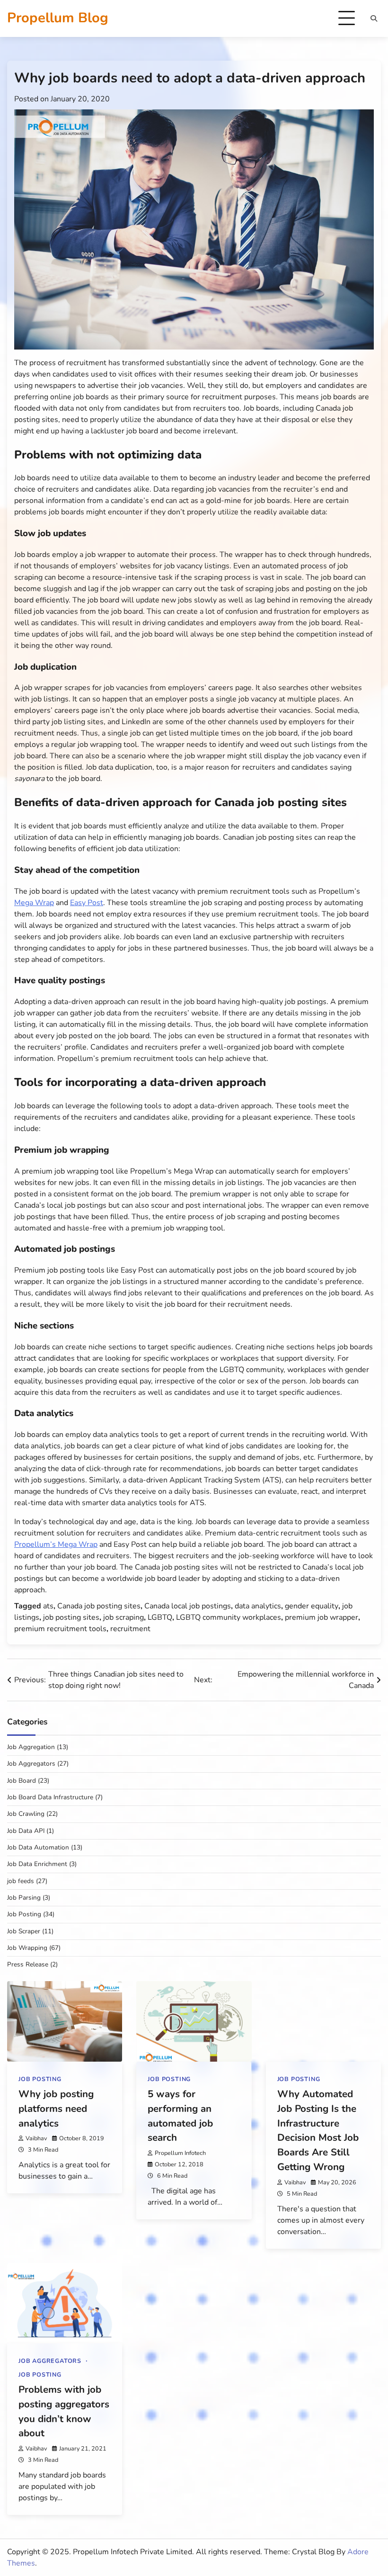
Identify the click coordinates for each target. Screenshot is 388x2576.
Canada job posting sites (99, 1606)
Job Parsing (24, 1898)
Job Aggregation (31, 1747)
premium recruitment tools (60, 1629)
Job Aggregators (31, 1764)
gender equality (312, 1606)
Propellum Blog (58, 18)
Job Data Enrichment (37, 1864)
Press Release (28, 1964)
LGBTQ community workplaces (229, 1617)
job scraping (123, 1617)
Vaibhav (36, 2138)
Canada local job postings (188, 1606)
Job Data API (26, 1831)
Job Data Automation (38, 1847)
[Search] (374, 18)
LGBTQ (160, 1617)
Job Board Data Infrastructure (50, 1797)
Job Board (22, 1781)
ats (48, 1606)
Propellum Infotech (180, 2153)
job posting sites (71, 1617)
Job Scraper (24, 1931)
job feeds (21, 1881)
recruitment (130, 1629)
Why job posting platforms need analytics (56, 2109)
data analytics (258, 1606)
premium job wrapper (322, 1617)
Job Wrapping (27, 1948)
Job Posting (24, 1914)
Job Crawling (26, 1814)
